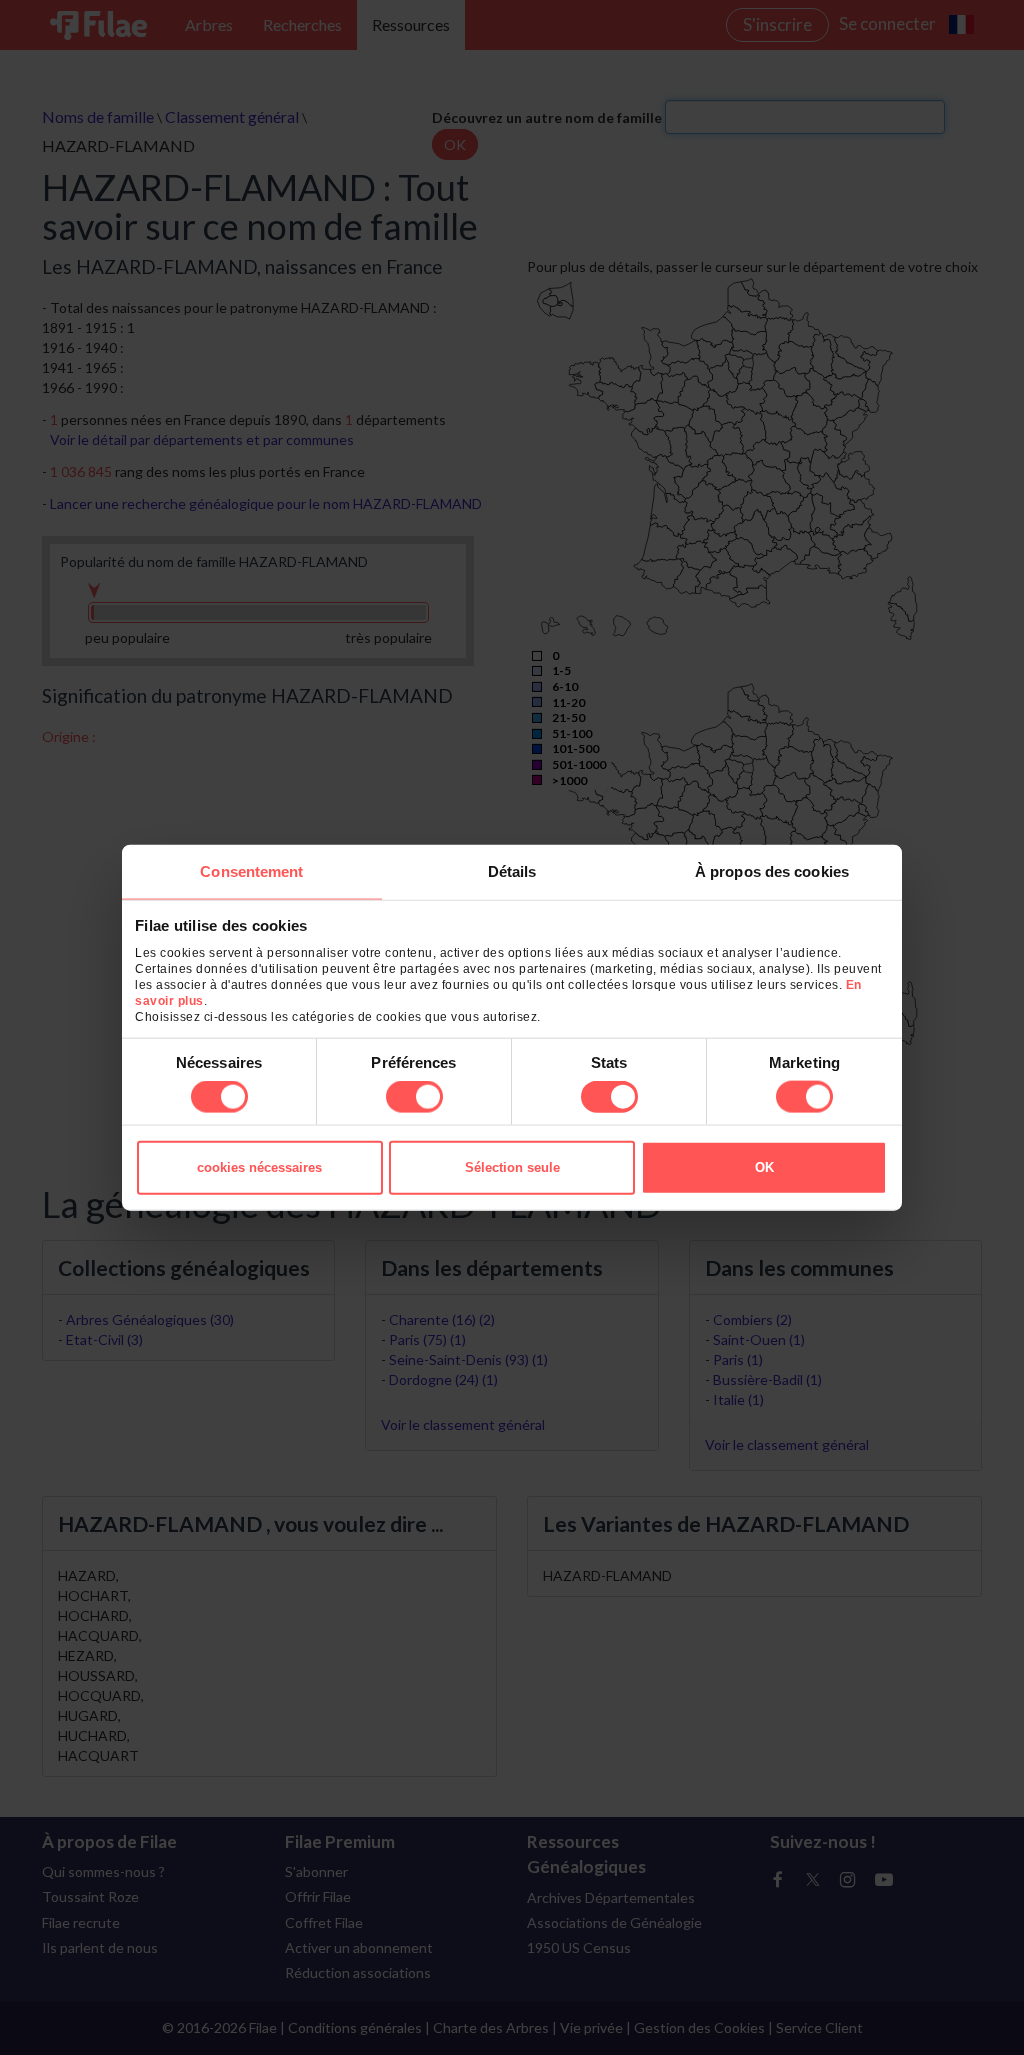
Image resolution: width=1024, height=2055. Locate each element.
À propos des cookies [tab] (772, 870)
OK (764, 1167)
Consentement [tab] (251, 870)
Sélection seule (512, 1167)
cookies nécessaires (259, 1167)
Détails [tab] (512, 870)
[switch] (414, 1097)
